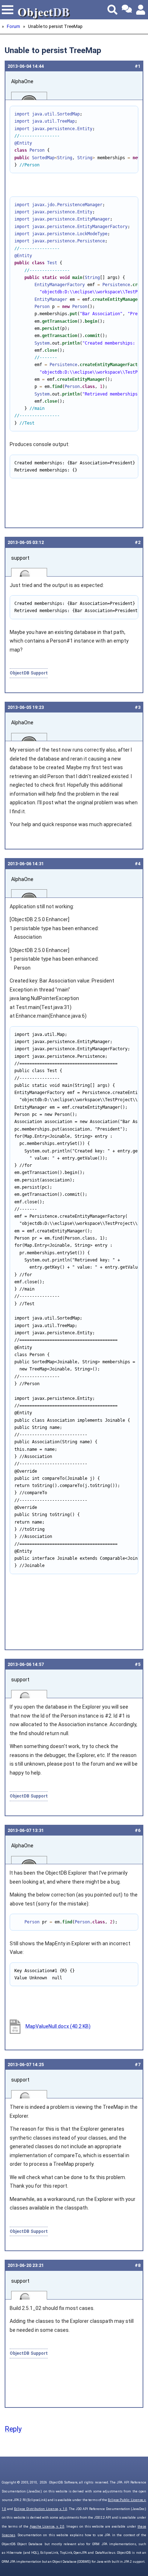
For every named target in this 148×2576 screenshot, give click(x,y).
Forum (13, 26)
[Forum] (127, 10)
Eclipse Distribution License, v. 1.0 (41, 2509)
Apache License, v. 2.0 (47, 2527)
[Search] (112, 10)
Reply (13, 2429)
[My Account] (141, 10)
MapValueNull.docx (58, 2026)
